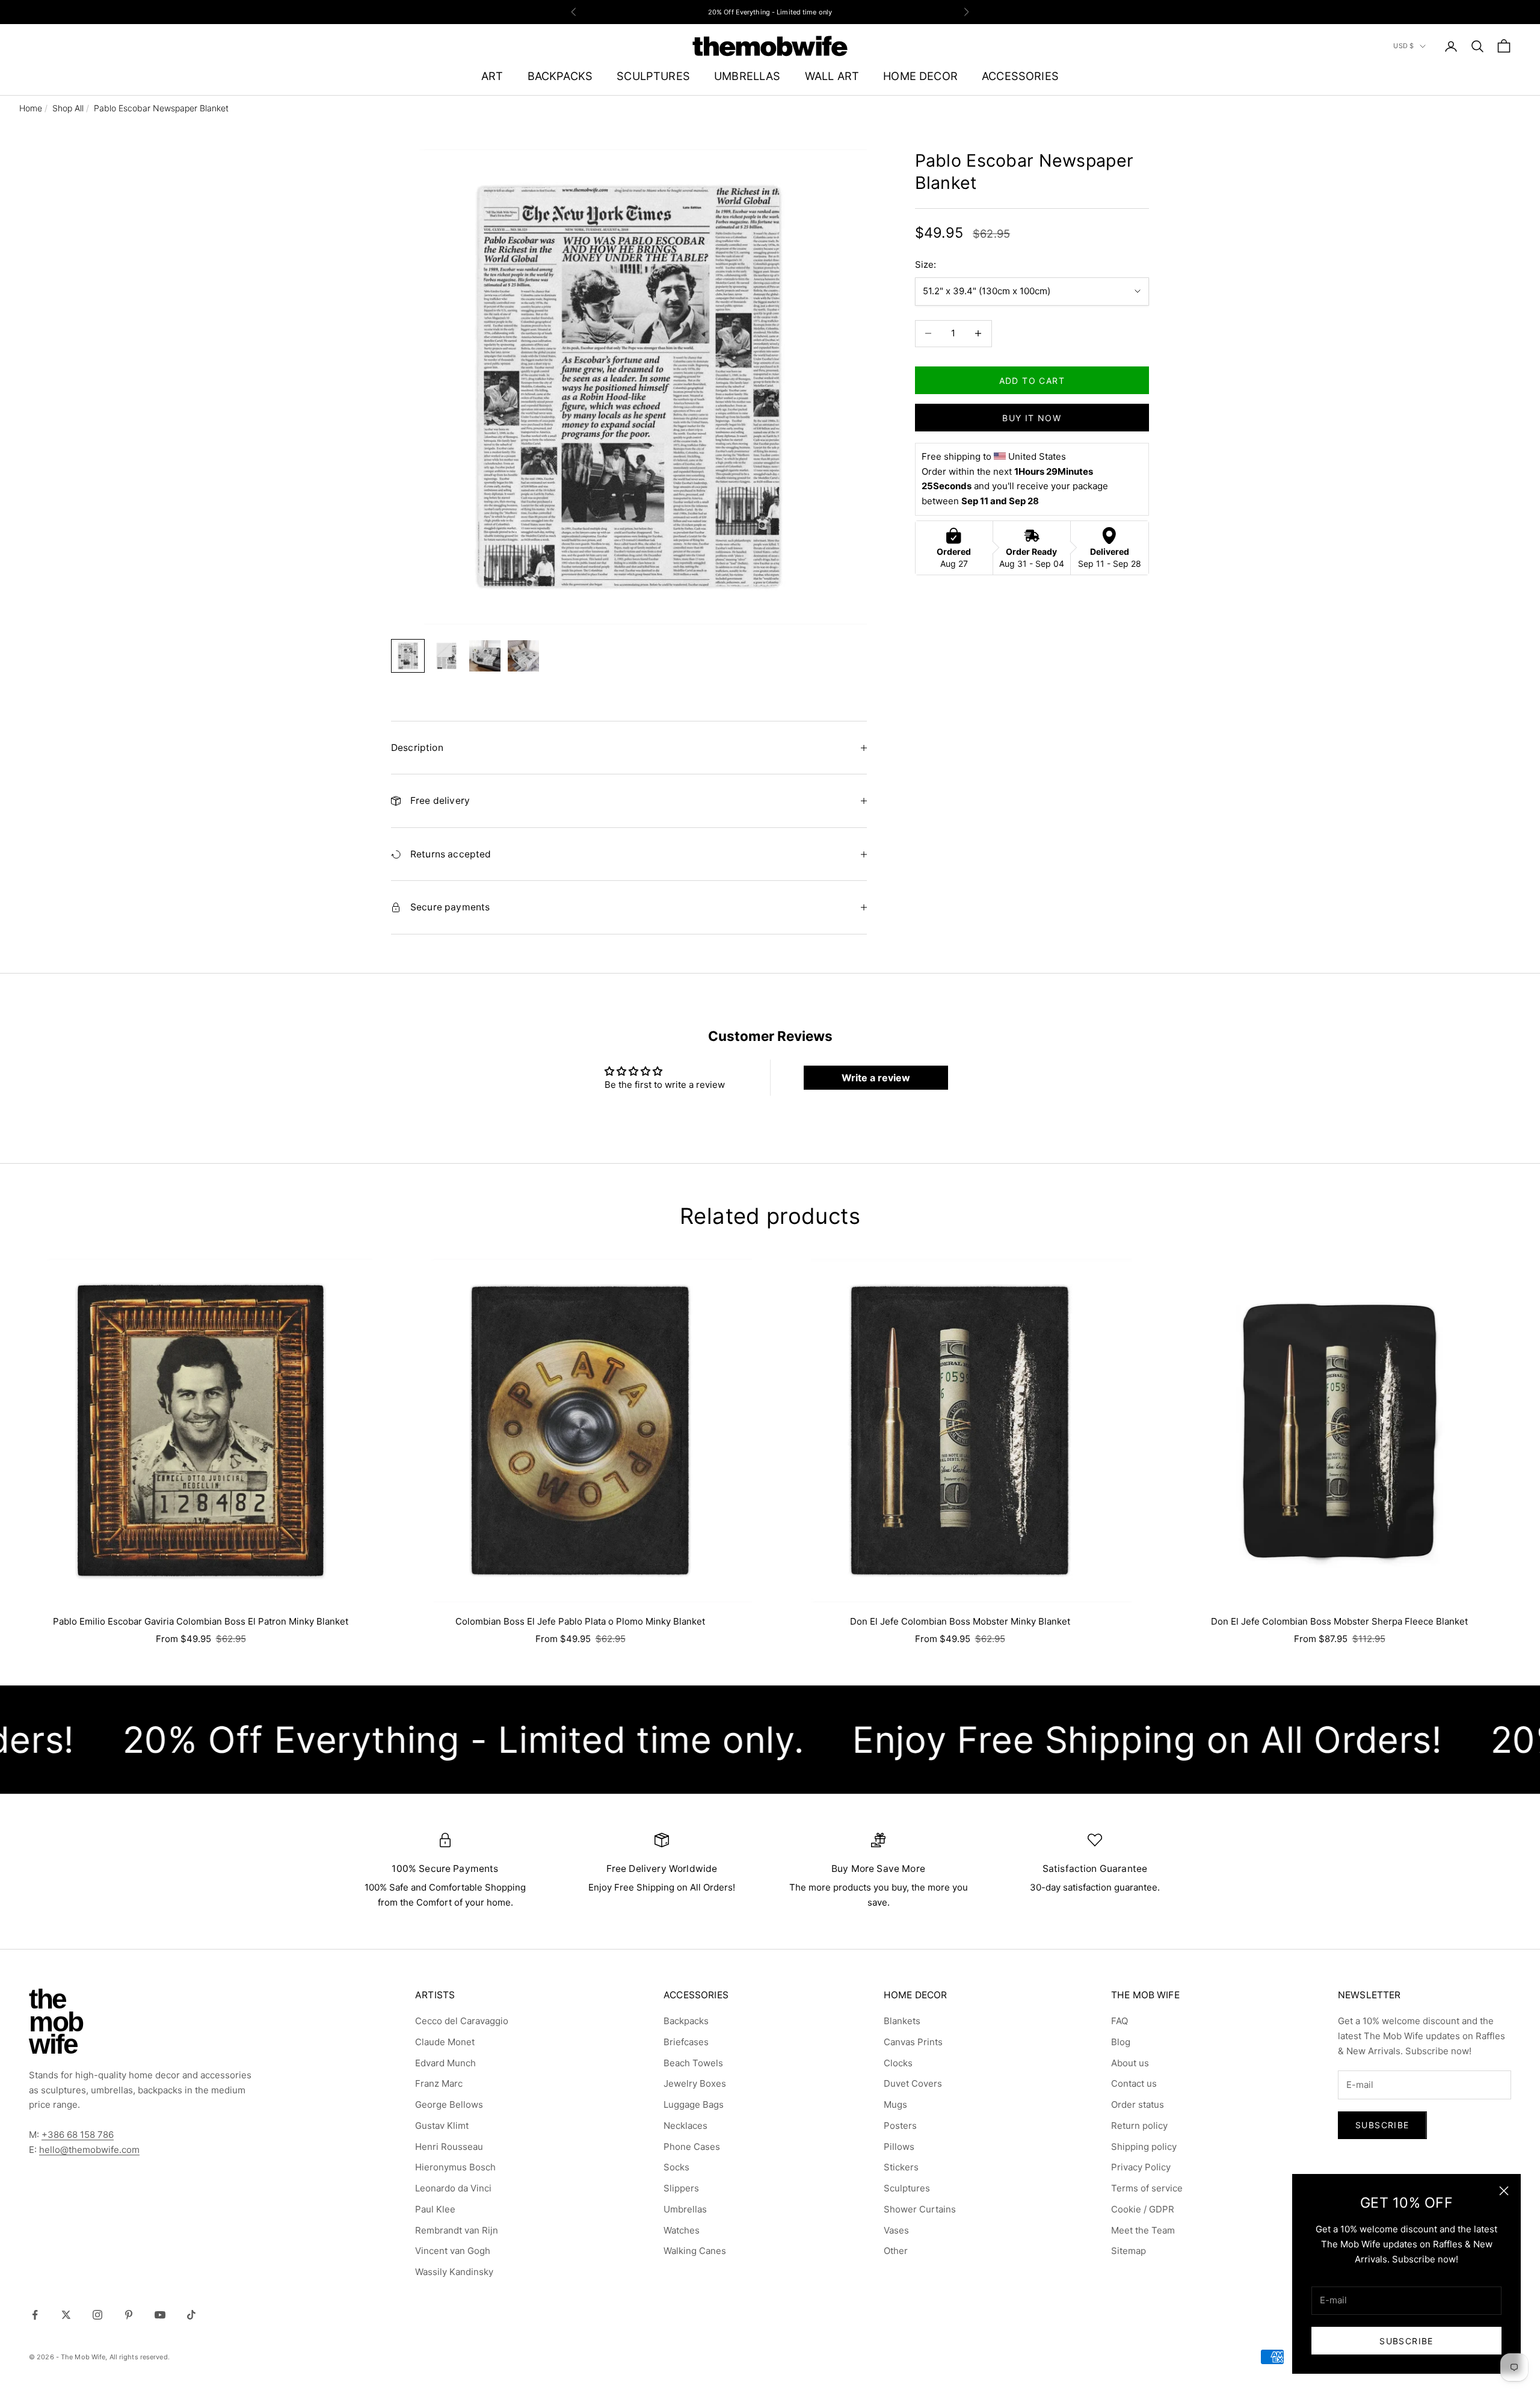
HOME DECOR (920, 76)
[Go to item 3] (485, 656)
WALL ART (832, 76)
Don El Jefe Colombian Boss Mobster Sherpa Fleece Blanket (1339, 1621)
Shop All (68, 108)
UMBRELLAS (747, 76)
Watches (682, 2230)
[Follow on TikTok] (191, 2315)
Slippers (681, 2188)
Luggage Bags (694, 2104)
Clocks (898, 2063)
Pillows (899, 2147)
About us (1130, 2063)
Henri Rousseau (449, 2147)
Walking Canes (695, 2251)
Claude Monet (445, 2042)
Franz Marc (439, 2083)
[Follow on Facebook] (35, 2315)
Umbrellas (685, 2209)
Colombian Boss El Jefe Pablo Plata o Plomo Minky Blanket (580, 1621)
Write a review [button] (876, 1078)
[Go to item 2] (446, 656)
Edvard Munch (445, 2063)
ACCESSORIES (1020, 76)
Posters (900, 2126)
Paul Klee (435, 2209)
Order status (1138, 2104)
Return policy (1139, 2126)
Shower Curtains (920, 2209)
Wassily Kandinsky (454, 2272)
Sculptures (907, 2188)
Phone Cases (692, 2147)
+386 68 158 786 (78, 2135)
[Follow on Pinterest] (129, 2315)
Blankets (902, 2021)
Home (31, 108)
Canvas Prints (913, 2042)
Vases (896, 2230)
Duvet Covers (913, 2083)
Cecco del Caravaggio (462, 2021)
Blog (1121, 2042)
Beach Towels (693, 2063)
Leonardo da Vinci (453, 2188)
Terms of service (1147, 2188)
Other (896, 2251)
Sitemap (1129, 2251)
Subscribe (1406, 2341)
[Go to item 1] (408, 656)
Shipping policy (1144, 2147)
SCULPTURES (653, 76)
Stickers (901, 2167)
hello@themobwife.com (89, 2150)
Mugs (895, 2104)
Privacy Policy (1141, 2167)
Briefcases (686, 2042)
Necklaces (685, 2126)
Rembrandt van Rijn (457, 2230)
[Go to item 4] (523, 656)
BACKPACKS (560, 76)
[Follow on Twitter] (66, 2315)
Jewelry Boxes (695, 2083)
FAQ (1120, 2021)
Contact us (1134, 2083)
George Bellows (449, 2104)
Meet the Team (1143, 2230)
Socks (676, 2167)
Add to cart (1032, 380)
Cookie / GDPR (1143, 2209)
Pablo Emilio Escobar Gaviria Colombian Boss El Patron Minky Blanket (201, 1621)
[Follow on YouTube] (160, 2315)
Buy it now (1032, 417)
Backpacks (686, 2021)
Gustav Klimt (442, 2126)
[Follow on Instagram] (97, 2315)
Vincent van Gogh (453, 2251)
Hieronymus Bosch (455, 2167)
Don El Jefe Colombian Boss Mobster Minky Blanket (960, 1621)
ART (492, 76)
